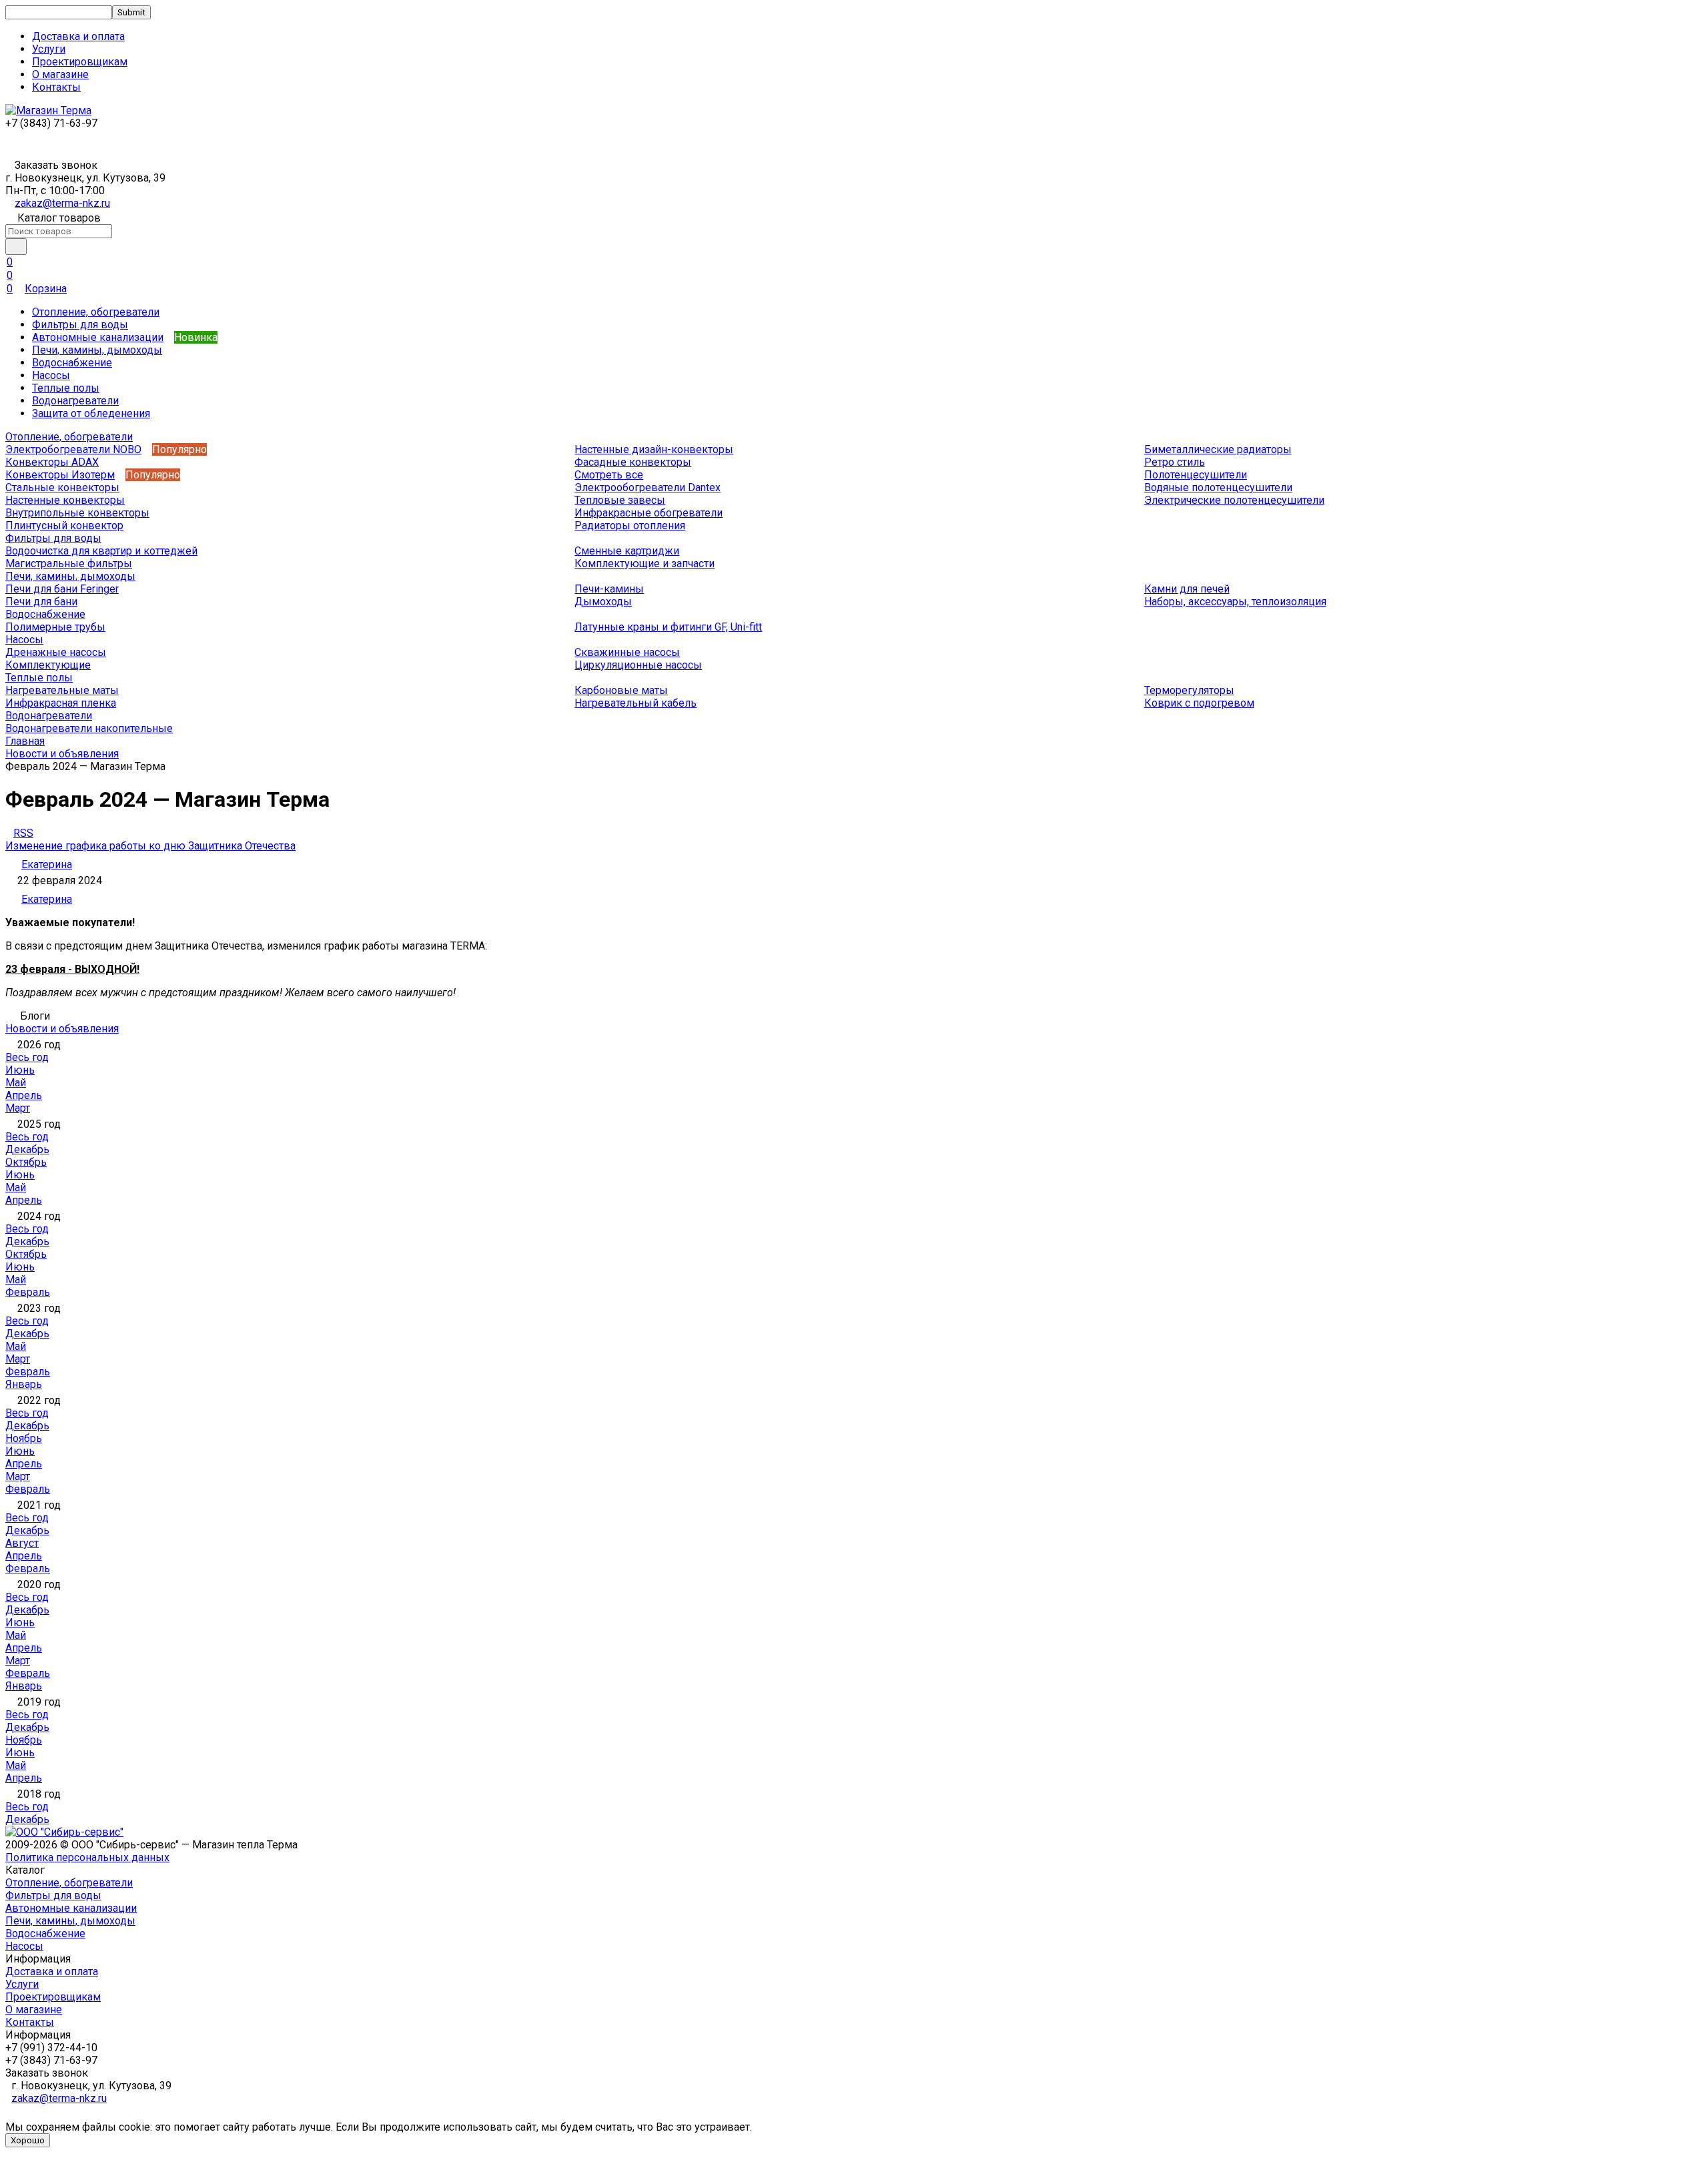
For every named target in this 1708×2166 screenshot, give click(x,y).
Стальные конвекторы (62, 487)
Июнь (20, 1070)
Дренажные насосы (56, 652)
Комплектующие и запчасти (645, 564)
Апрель (24, 1095)
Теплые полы (66, 388)
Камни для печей (1187, 589)
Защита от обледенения (91, 413)
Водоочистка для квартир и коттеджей (101, 551)
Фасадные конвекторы (633, 462)
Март (18, 1108)
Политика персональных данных (87, 1857)
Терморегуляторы (1189, 690)
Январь (24, 1384)
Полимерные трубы (55, 627)
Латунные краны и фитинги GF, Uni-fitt (668, 627)
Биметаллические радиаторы (1218, 449)
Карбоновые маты (621, 690)
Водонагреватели (75, 401)
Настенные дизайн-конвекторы (654, 449)
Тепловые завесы (620, 500)
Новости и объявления (62, 754)
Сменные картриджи (627, 551)
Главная (25, 741)
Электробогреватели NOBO (73, 449)
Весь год (27, 1057)
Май (16, 1083)
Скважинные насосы (627, 652)
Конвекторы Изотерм (60, 475)
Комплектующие (48, 665)
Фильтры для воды (80, 325)
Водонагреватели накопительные (89, 728)
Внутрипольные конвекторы (77, 513)
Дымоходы (603, 602)
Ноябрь (24, 1438)
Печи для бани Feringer (62, 589)
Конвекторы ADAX (52, 462)
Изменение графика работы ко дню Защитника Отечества (150, 846)
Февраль (28, 1292)
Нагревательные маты (62, 690)
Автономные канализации (98, 337)
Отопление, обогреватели (96, 312)
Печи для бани (41, 602)
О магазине (60, 74)
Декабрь (27, 1149)
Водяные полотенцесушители (1218, 487)
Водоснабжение (72, 363)
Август (22, 1543)
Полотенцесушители (1196, 475)
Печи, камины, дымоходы (97, 350)
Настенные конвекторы (65, 500)
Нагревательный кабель (635, 703)
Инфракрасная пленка (61, 703)
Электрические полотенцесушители (1234, 500)
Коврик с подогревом (1199, 703)
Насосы (51, 375)
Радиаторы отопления (630, 525)
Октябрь (26, 1162)
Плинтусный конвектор (64, 525)
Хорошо (28, 2140)
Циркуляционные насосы (638, 665)
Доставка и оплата (78, 36)
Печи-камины (609, 589)
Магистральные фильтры (69, 564)
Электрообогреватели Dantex (648, 487)
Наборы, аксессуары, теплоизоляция (1235, 602)
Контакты (56, 87)
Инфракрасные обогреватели (649, 513)
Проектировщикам (80, 62)
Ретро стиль (1175, 462)
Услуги (49, 49)
